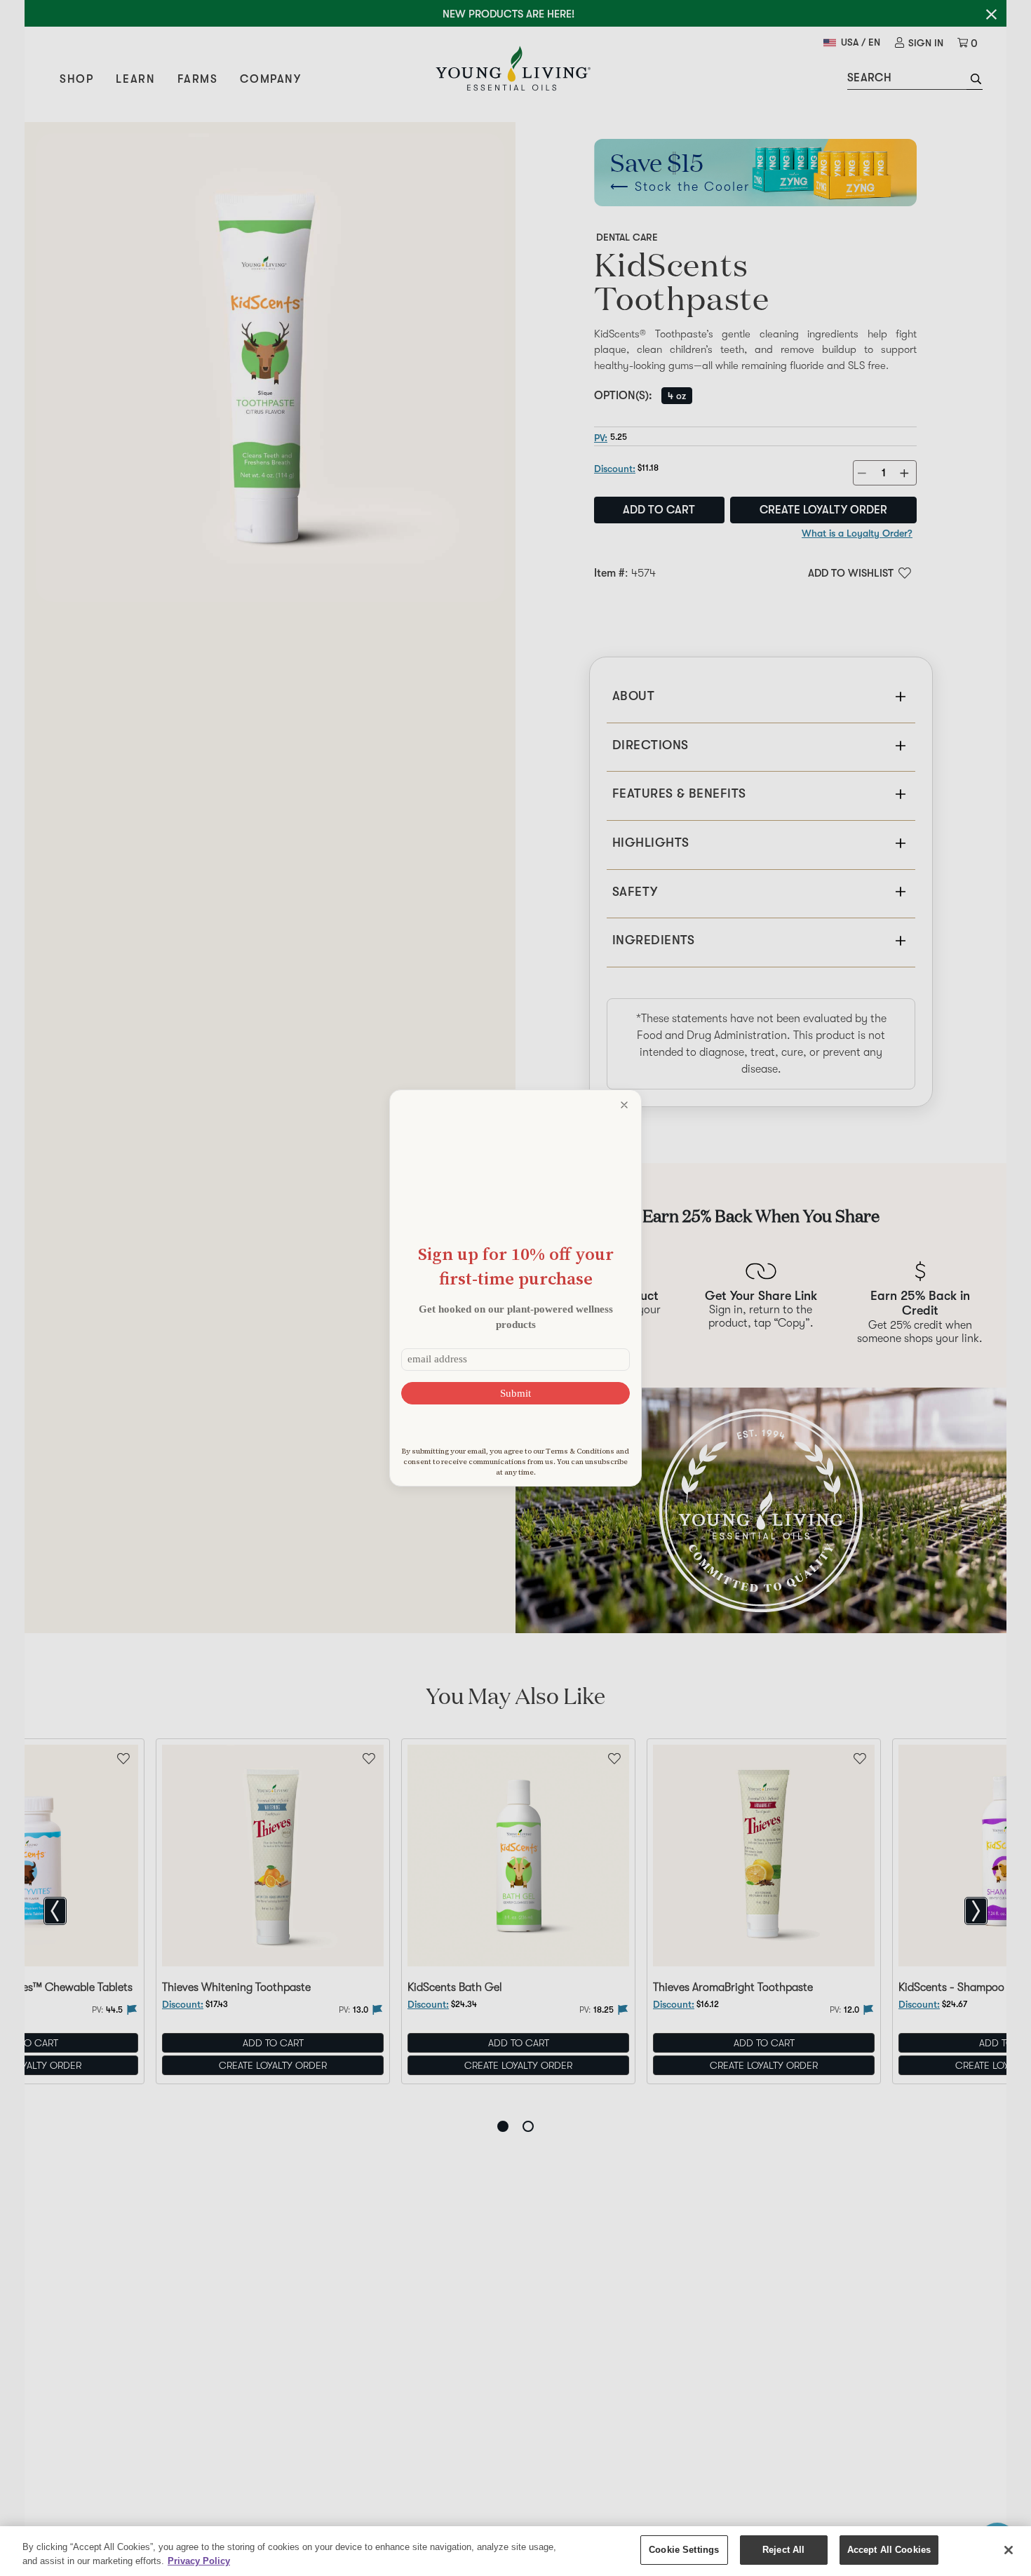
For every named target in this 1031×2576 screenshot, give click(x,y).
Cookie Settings (684, 2550)
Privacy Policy (199, 2561)
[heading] (515, 1266)
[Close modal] (624, 1105)
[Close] (1009, 2550)
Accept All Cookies (889, 2550)
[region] (515, 2551)
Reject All (783, 2550)
